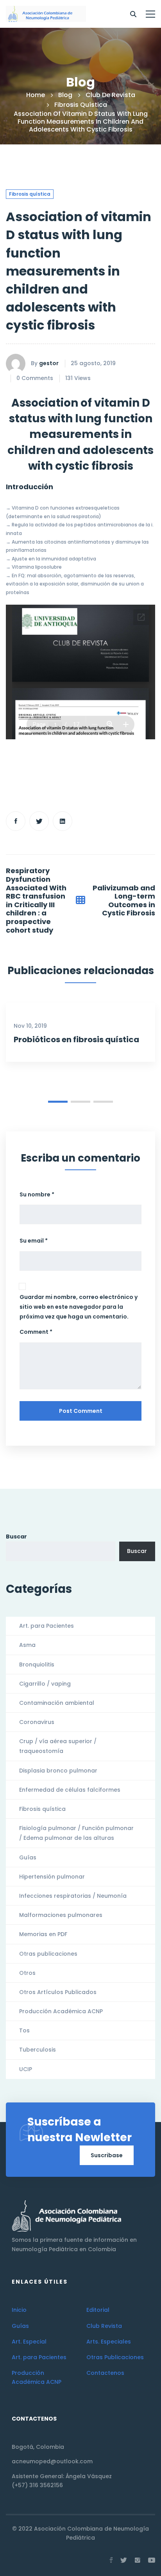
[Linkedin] (63, 821)
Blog (65, 95)
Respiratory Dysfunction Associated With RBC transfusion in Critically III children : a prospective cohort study (36, 900)
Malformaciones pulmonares (61, 1915)
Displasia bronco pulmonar (58, 1771)
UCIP (26, 2069)
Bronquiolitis (37, 1664)
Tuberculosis (38, 2050)
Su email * (34, 1241)
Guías (28, 1857)
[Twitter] (39, 821)
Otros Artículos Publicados (58, 1992)
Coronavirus (37, 1722)
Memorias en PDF (43, 1934)
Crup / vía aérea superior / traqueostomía (58, 1746)
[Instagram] (138, 2560)
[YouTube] (152, 2560)
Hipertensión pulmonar (52, 1877)
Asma (27, 1645)
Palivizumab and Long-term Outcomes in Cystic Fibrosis (124, 901)
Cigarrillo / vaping (45, 1684)
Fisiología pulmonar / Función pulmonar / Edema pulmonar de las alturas (76, 1833)
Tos (24, 2030)
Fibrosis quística (81, 105)
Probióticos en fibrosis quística (76, 1039)
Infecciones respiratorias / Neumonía (73, 1896)
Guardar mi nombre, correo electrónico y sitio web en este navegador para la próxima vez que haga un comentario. (79, 1307)
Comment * (36, 1332)
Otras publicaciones (48, 1954)
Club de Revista (110, 95)
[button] (58, 1102)
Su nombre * (37, 1194)
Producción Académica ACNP (61, 2011)
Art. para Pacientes (47, 1626)
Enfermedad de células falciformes (70, 1790)
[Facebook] (16, 821)
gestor (49, 363)
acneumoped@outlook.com (52, 2461)
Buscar (16, 1537)
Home (36, 95)
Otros (27, 1973)
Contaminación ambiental (57, 1703)
